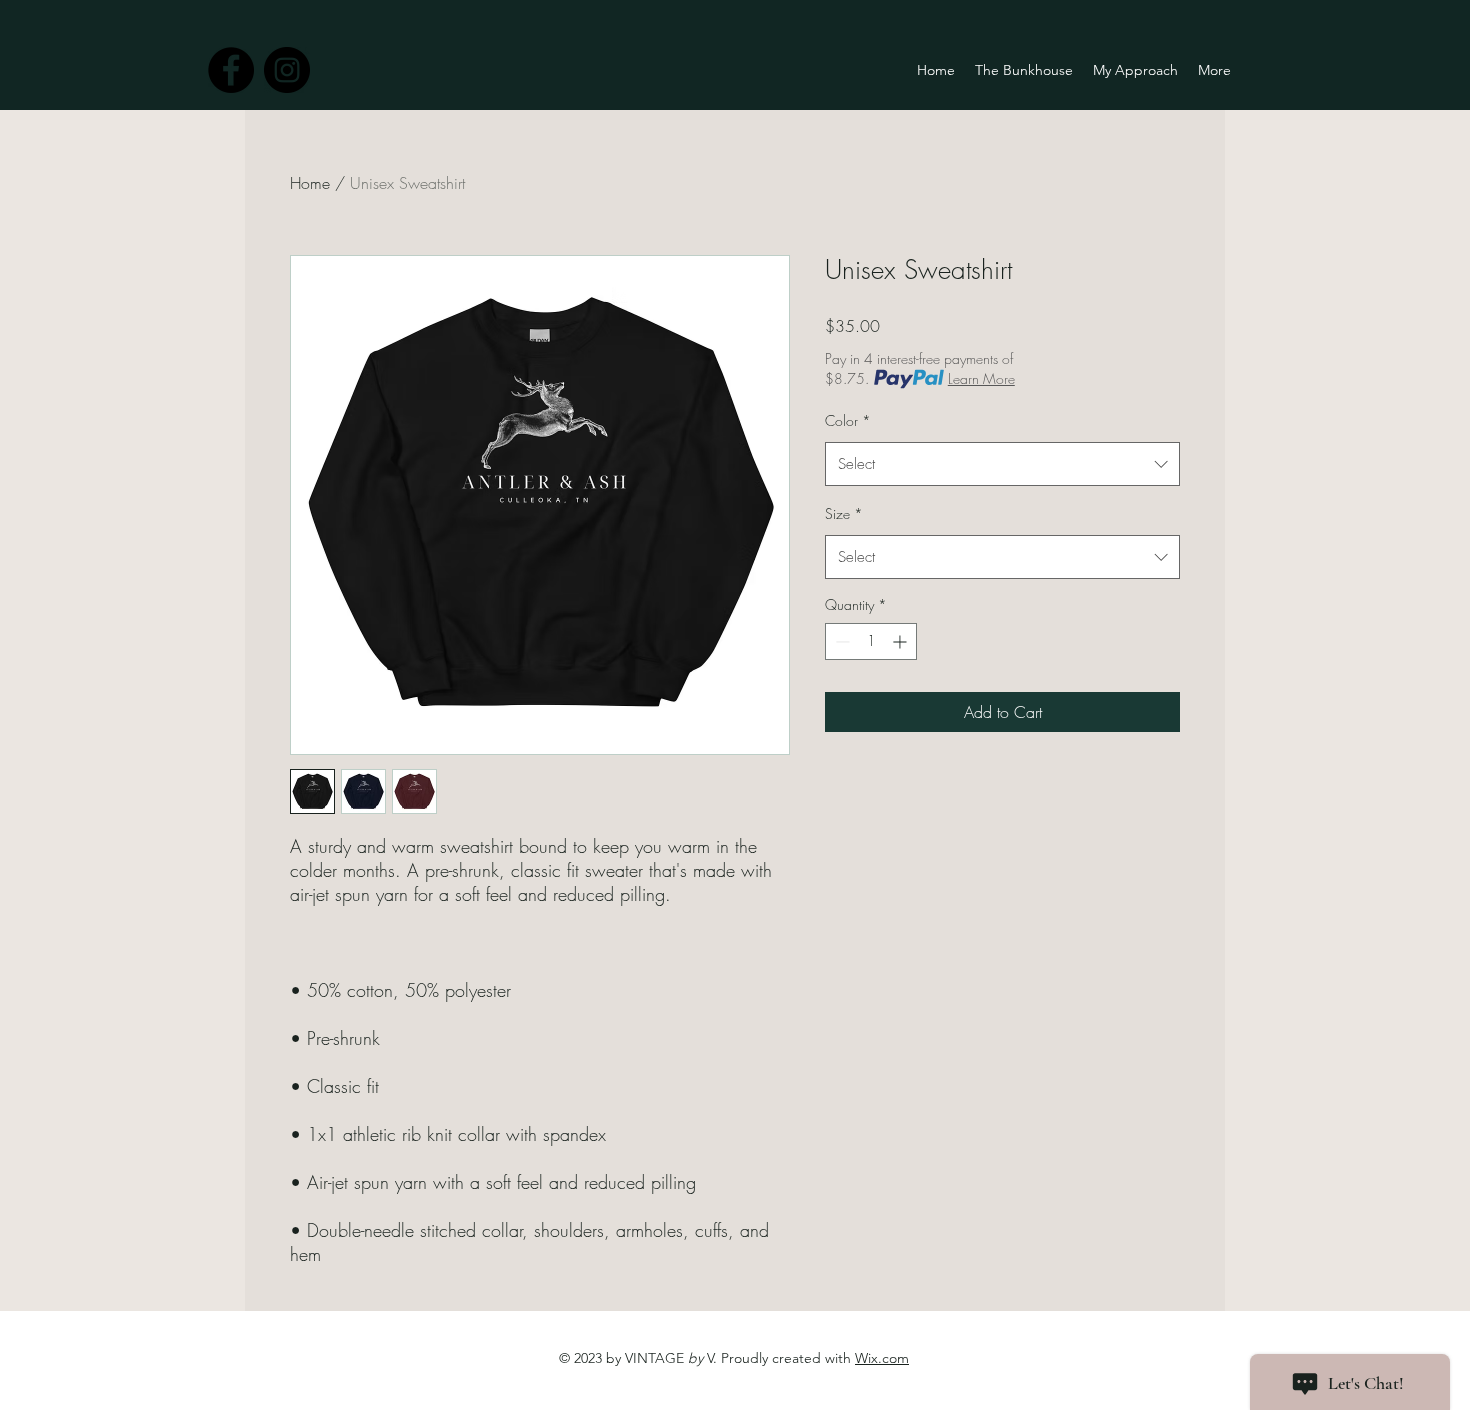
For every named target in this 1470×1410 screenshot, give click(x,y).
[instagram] (287, 70)
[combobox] (1002, 464)
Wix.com (882, 1358)
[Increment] (901, 641)
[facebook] (231, 70)
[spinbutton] (871, 641)
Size (844, 513)
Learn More (981, 378)
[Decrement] (840, 641)
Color (848, 420)
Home (310, 183)
